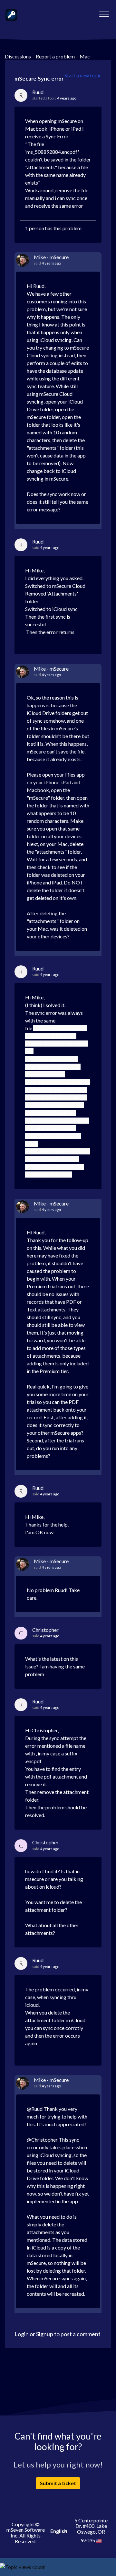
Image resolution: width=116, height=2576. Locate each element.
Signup (45, 2334)
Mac (85, 56)
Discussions (18, 56)
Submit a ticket (58, 2483)
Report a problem (55, 56)
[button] (104, 13)
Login (22, 2334)
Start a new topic (83, 75)
